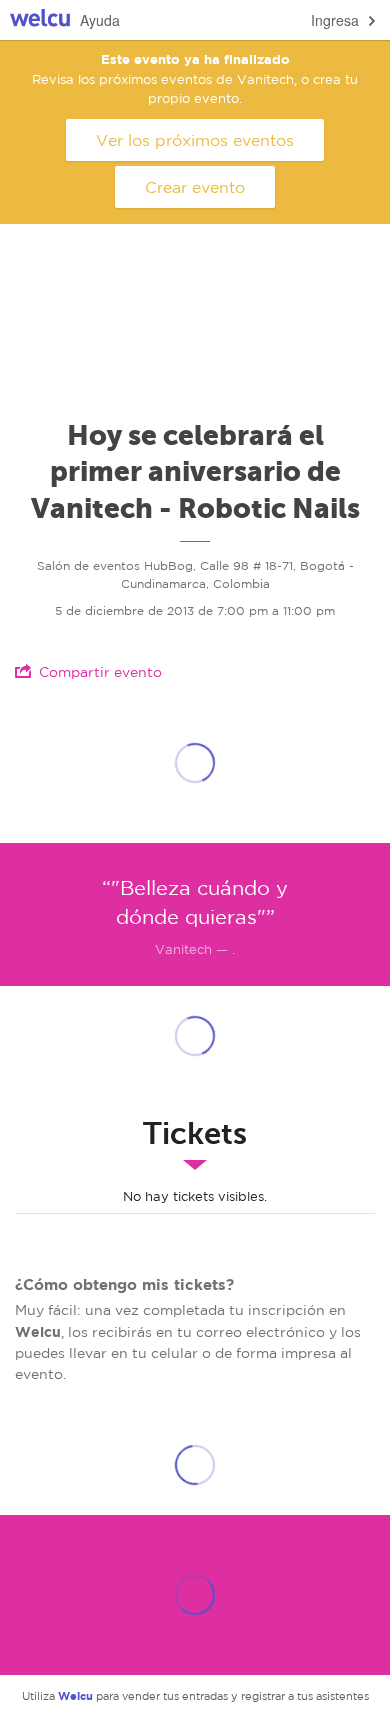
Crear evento (195, 187)
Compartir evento (100, 672)
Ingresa (335, 20)
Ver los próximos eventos (195, 140)
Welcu (40, 20)
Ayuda (100, 20)
